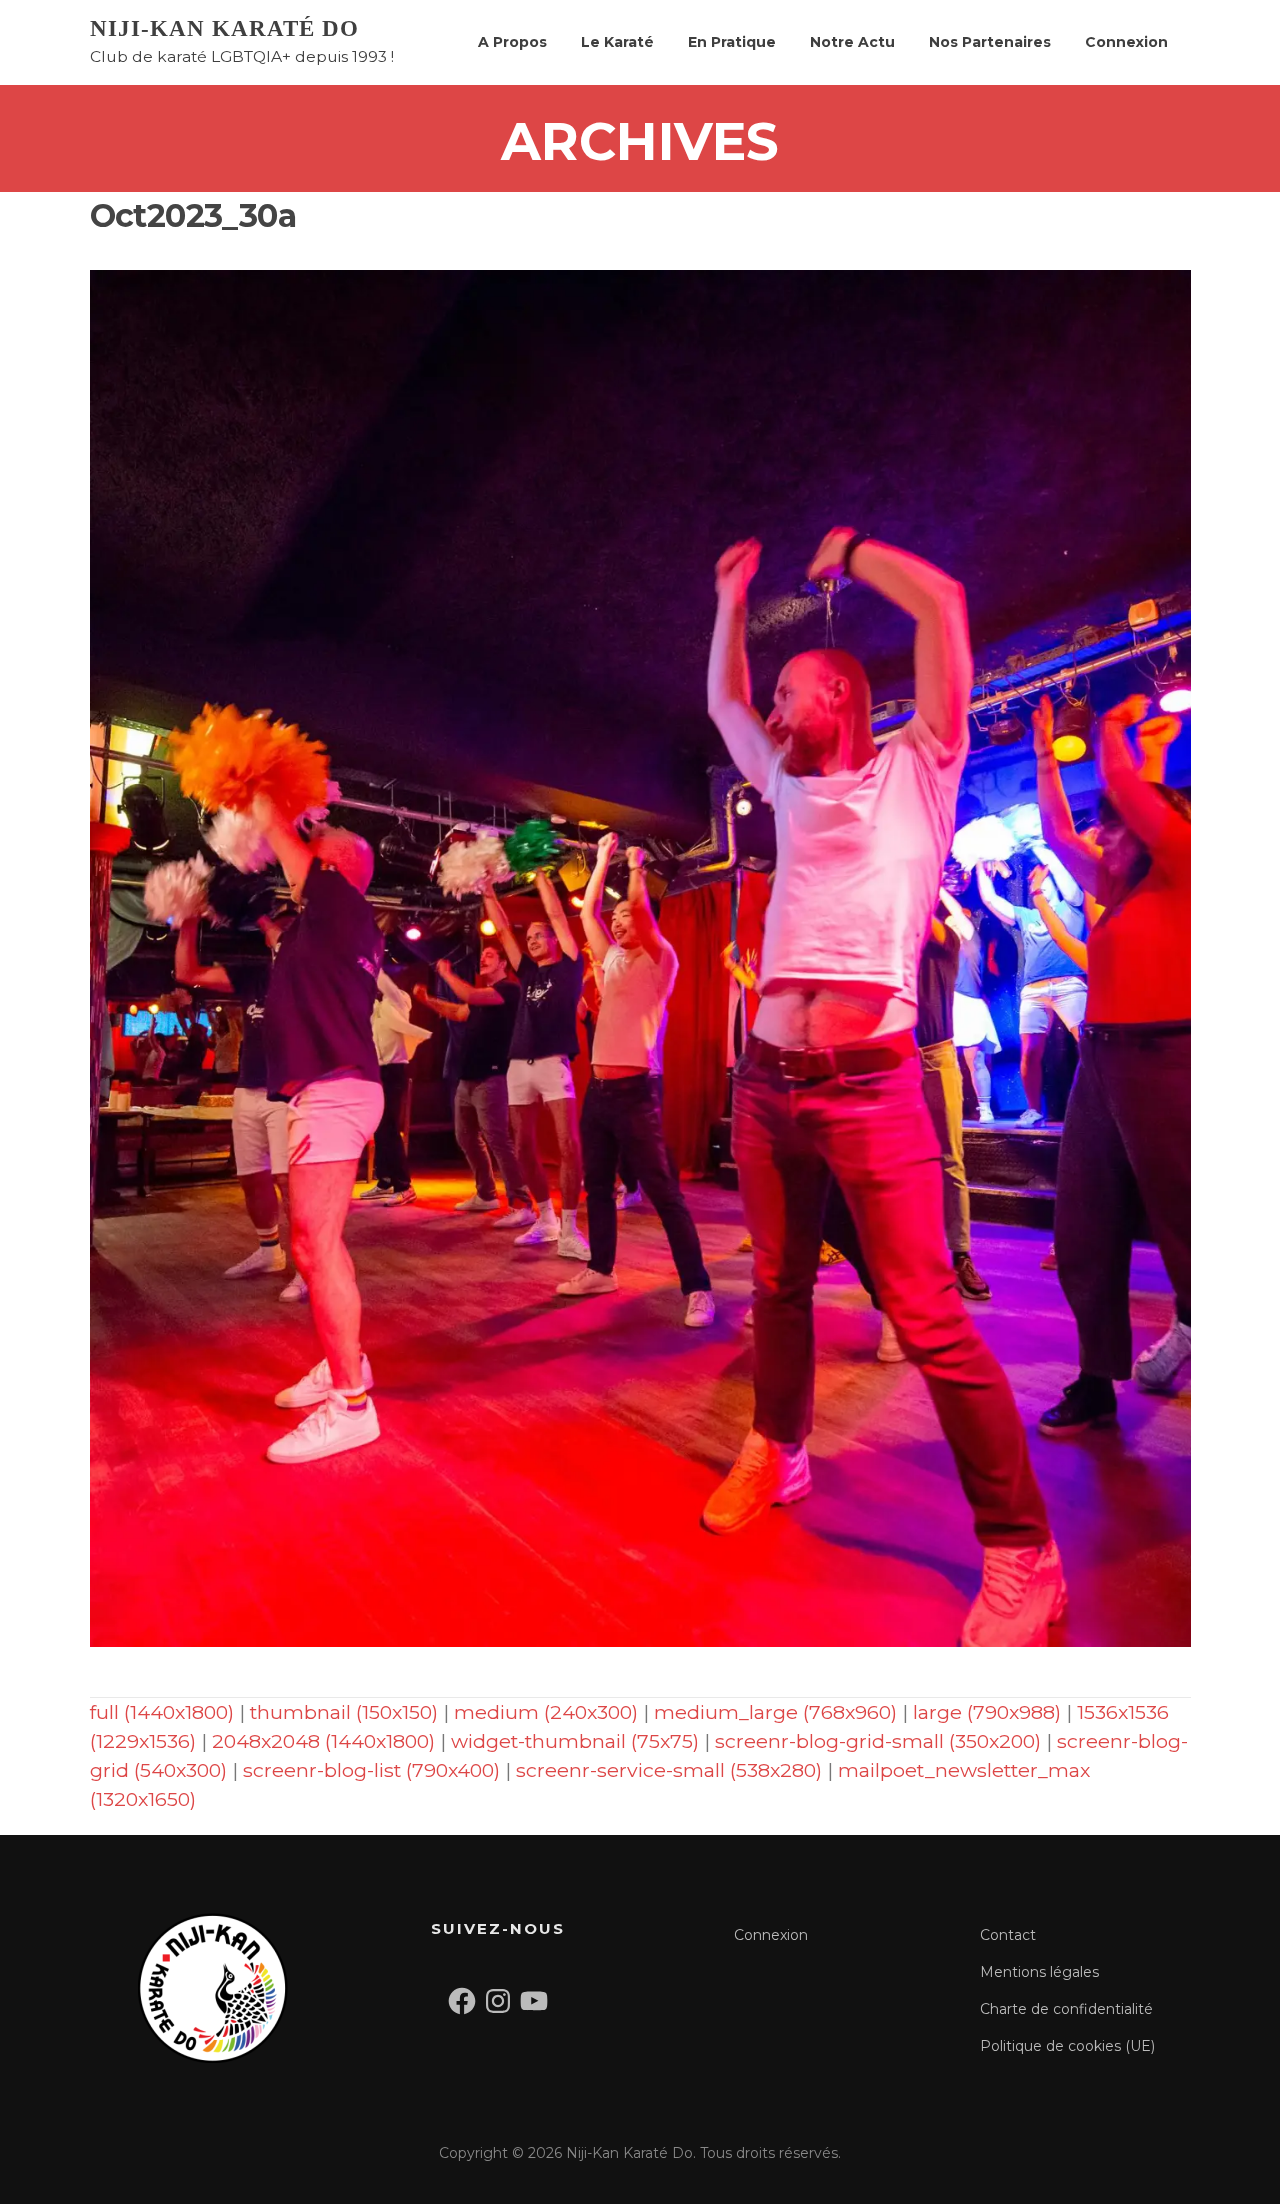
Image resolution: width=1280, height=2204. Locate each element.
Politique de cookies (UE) (1067, 2046)
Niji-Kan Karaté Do (224, 28)
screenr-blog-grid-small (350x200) (878, 1741)
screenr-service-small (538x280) (669, 1770)
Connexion (1126, 42)
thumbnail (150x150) (344, 1712)
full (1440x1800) (162, 1712)
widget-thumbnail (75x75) (575, 1741)
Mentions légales (1039, 1972)
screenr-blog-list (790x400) (371, 1770)
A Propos (512, 42)
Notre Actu (852, 42)
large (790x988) (987, 1712)
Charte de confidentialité (1066, 2009)
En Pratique (732, 42)
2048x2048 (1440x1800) (323, 1741)
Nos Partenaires (990, 42)
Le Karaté (617, 42)
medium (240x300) (546, 1712)
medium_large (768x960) (775, 1712)
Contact (1008, 1935)
